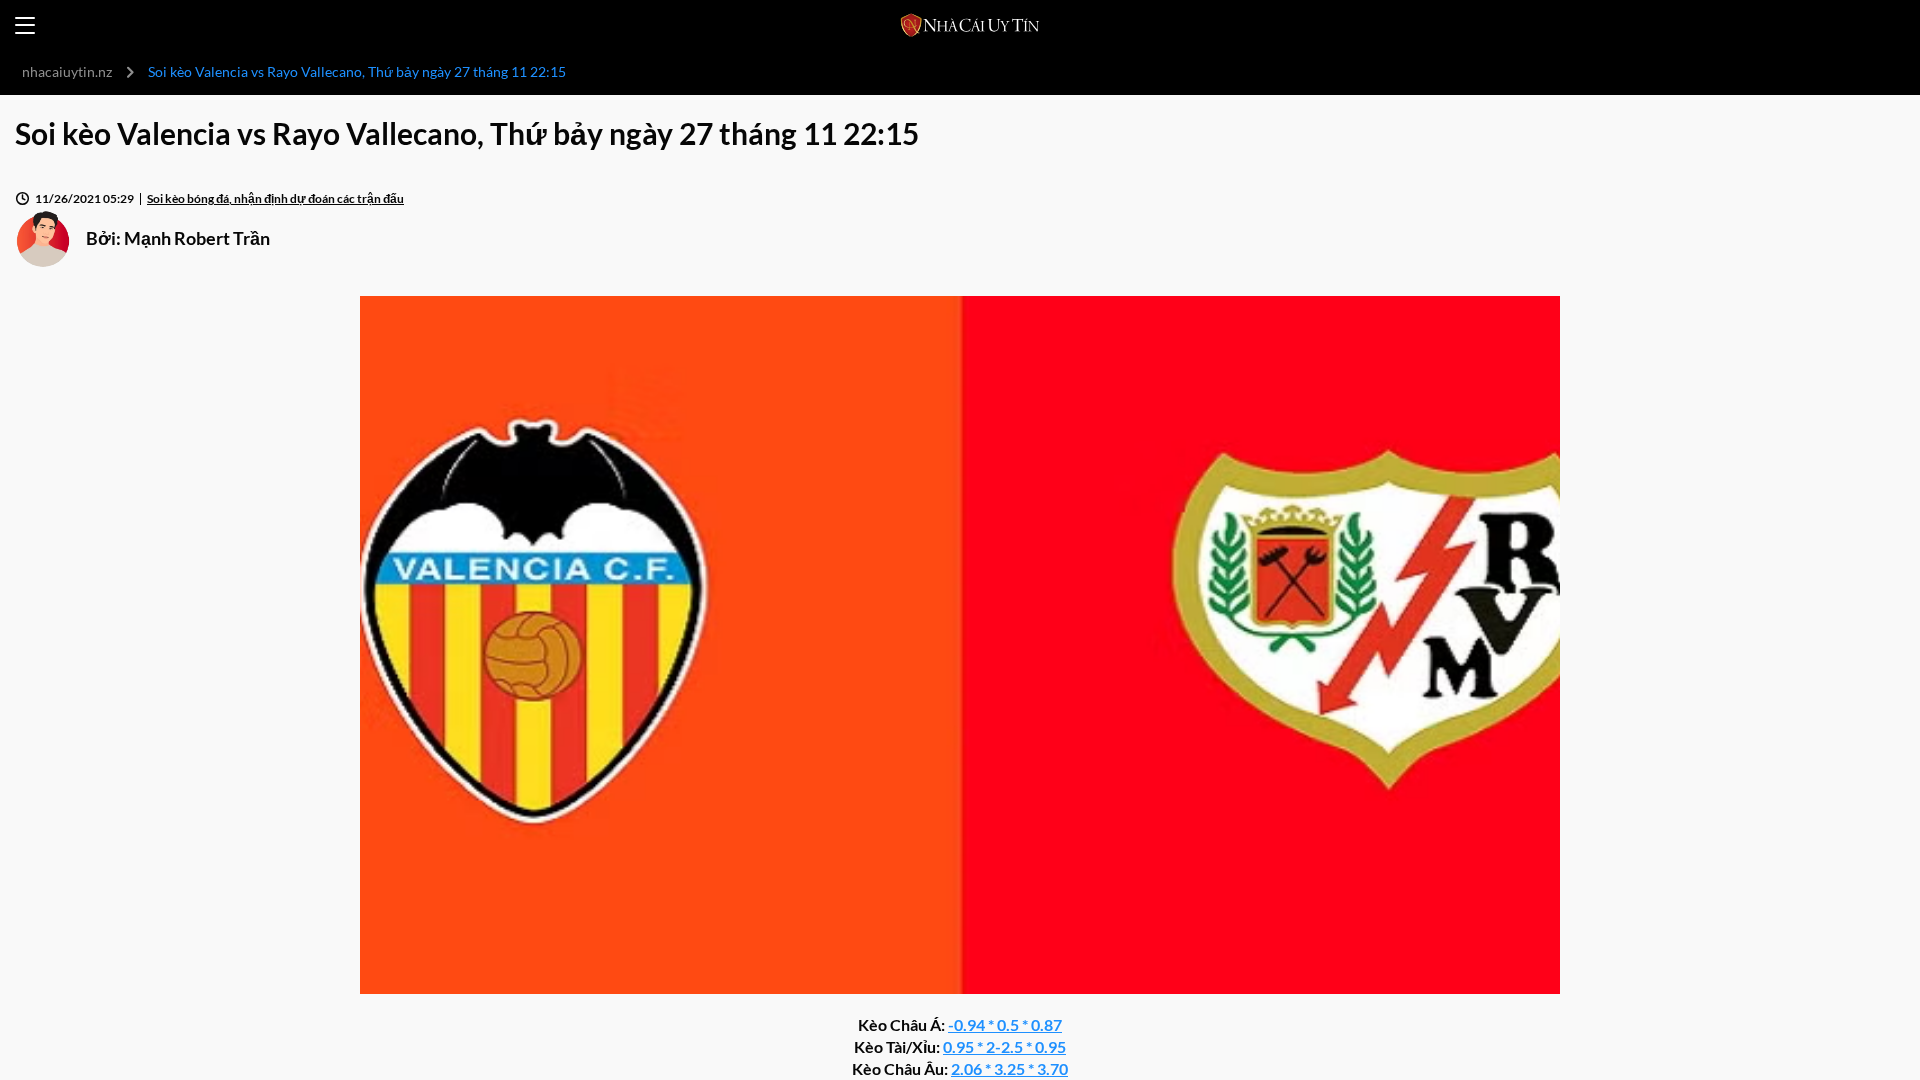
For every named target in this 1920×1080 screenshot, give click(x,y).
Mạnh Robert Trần (197, 238)
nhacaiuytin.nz (67, 71)
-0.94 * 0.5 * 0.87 (1005, 1024)
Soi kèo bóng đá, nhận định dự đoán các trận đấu (275, 198)
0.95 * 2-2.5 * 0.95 (1004, 1046)
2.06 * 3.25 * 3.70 (1009, 1068)
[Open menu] (25, 25)
